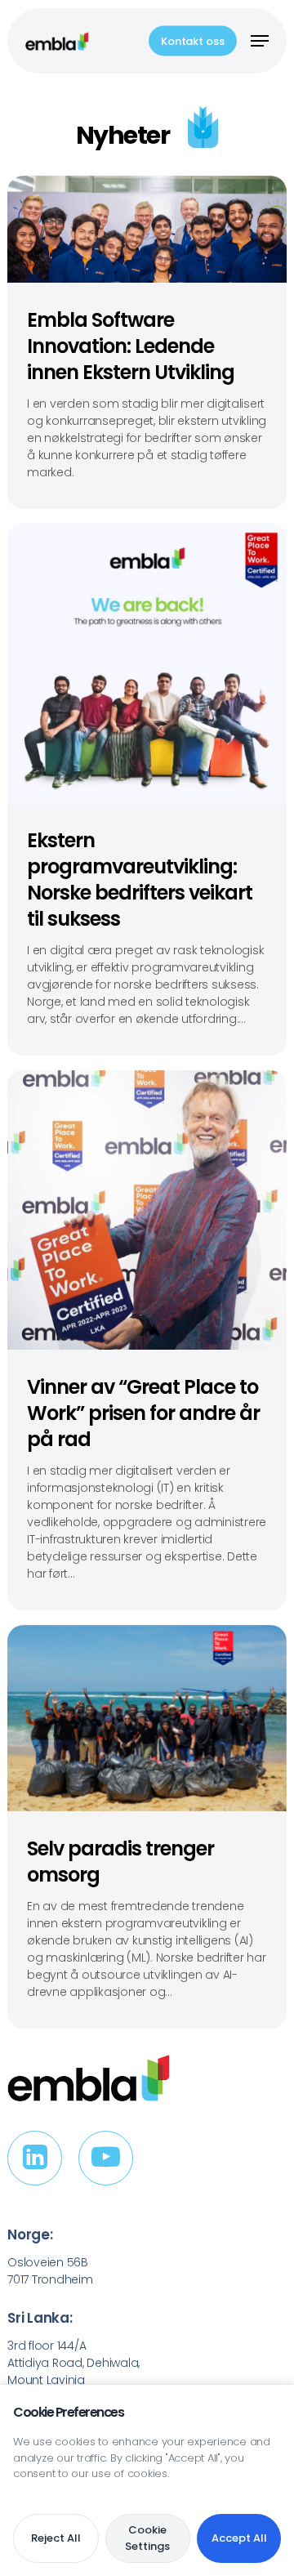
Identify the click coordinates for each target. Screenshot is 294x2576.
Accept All (239, 2538)
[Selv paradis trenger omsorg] (147, 1826)
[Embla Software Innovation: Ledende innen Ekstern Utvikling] (147, 342)
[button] (260, 41)
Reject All (56, 2538)
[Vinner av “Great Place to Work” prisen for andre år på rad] (147, 1339)
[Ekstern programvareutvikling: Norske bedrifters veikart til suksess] (147, 789)
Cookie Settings (147, 2538)
